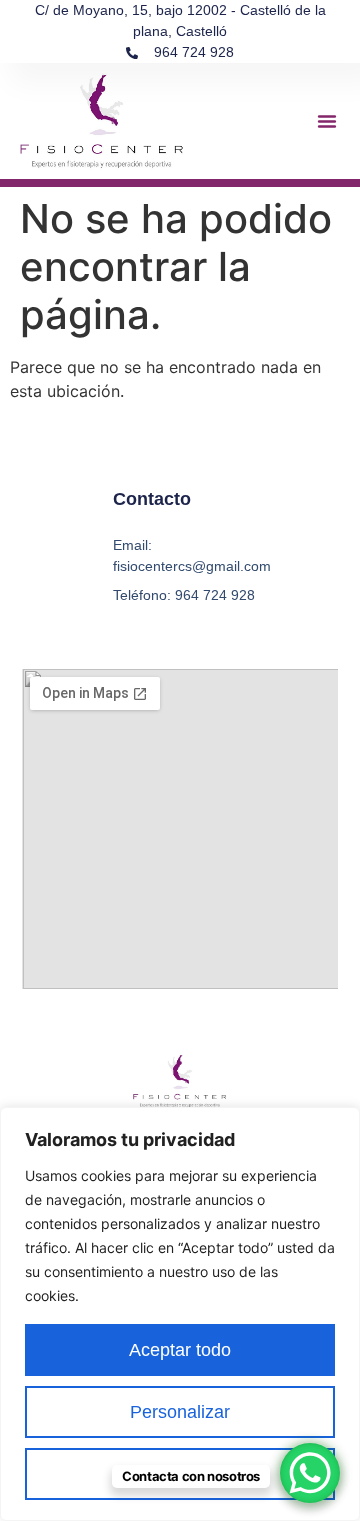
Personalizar (180, 1412)
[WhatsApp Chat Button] (310, 1473)
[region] (180, 1314)
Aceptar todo (180, 1350)
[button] (327, 121)
